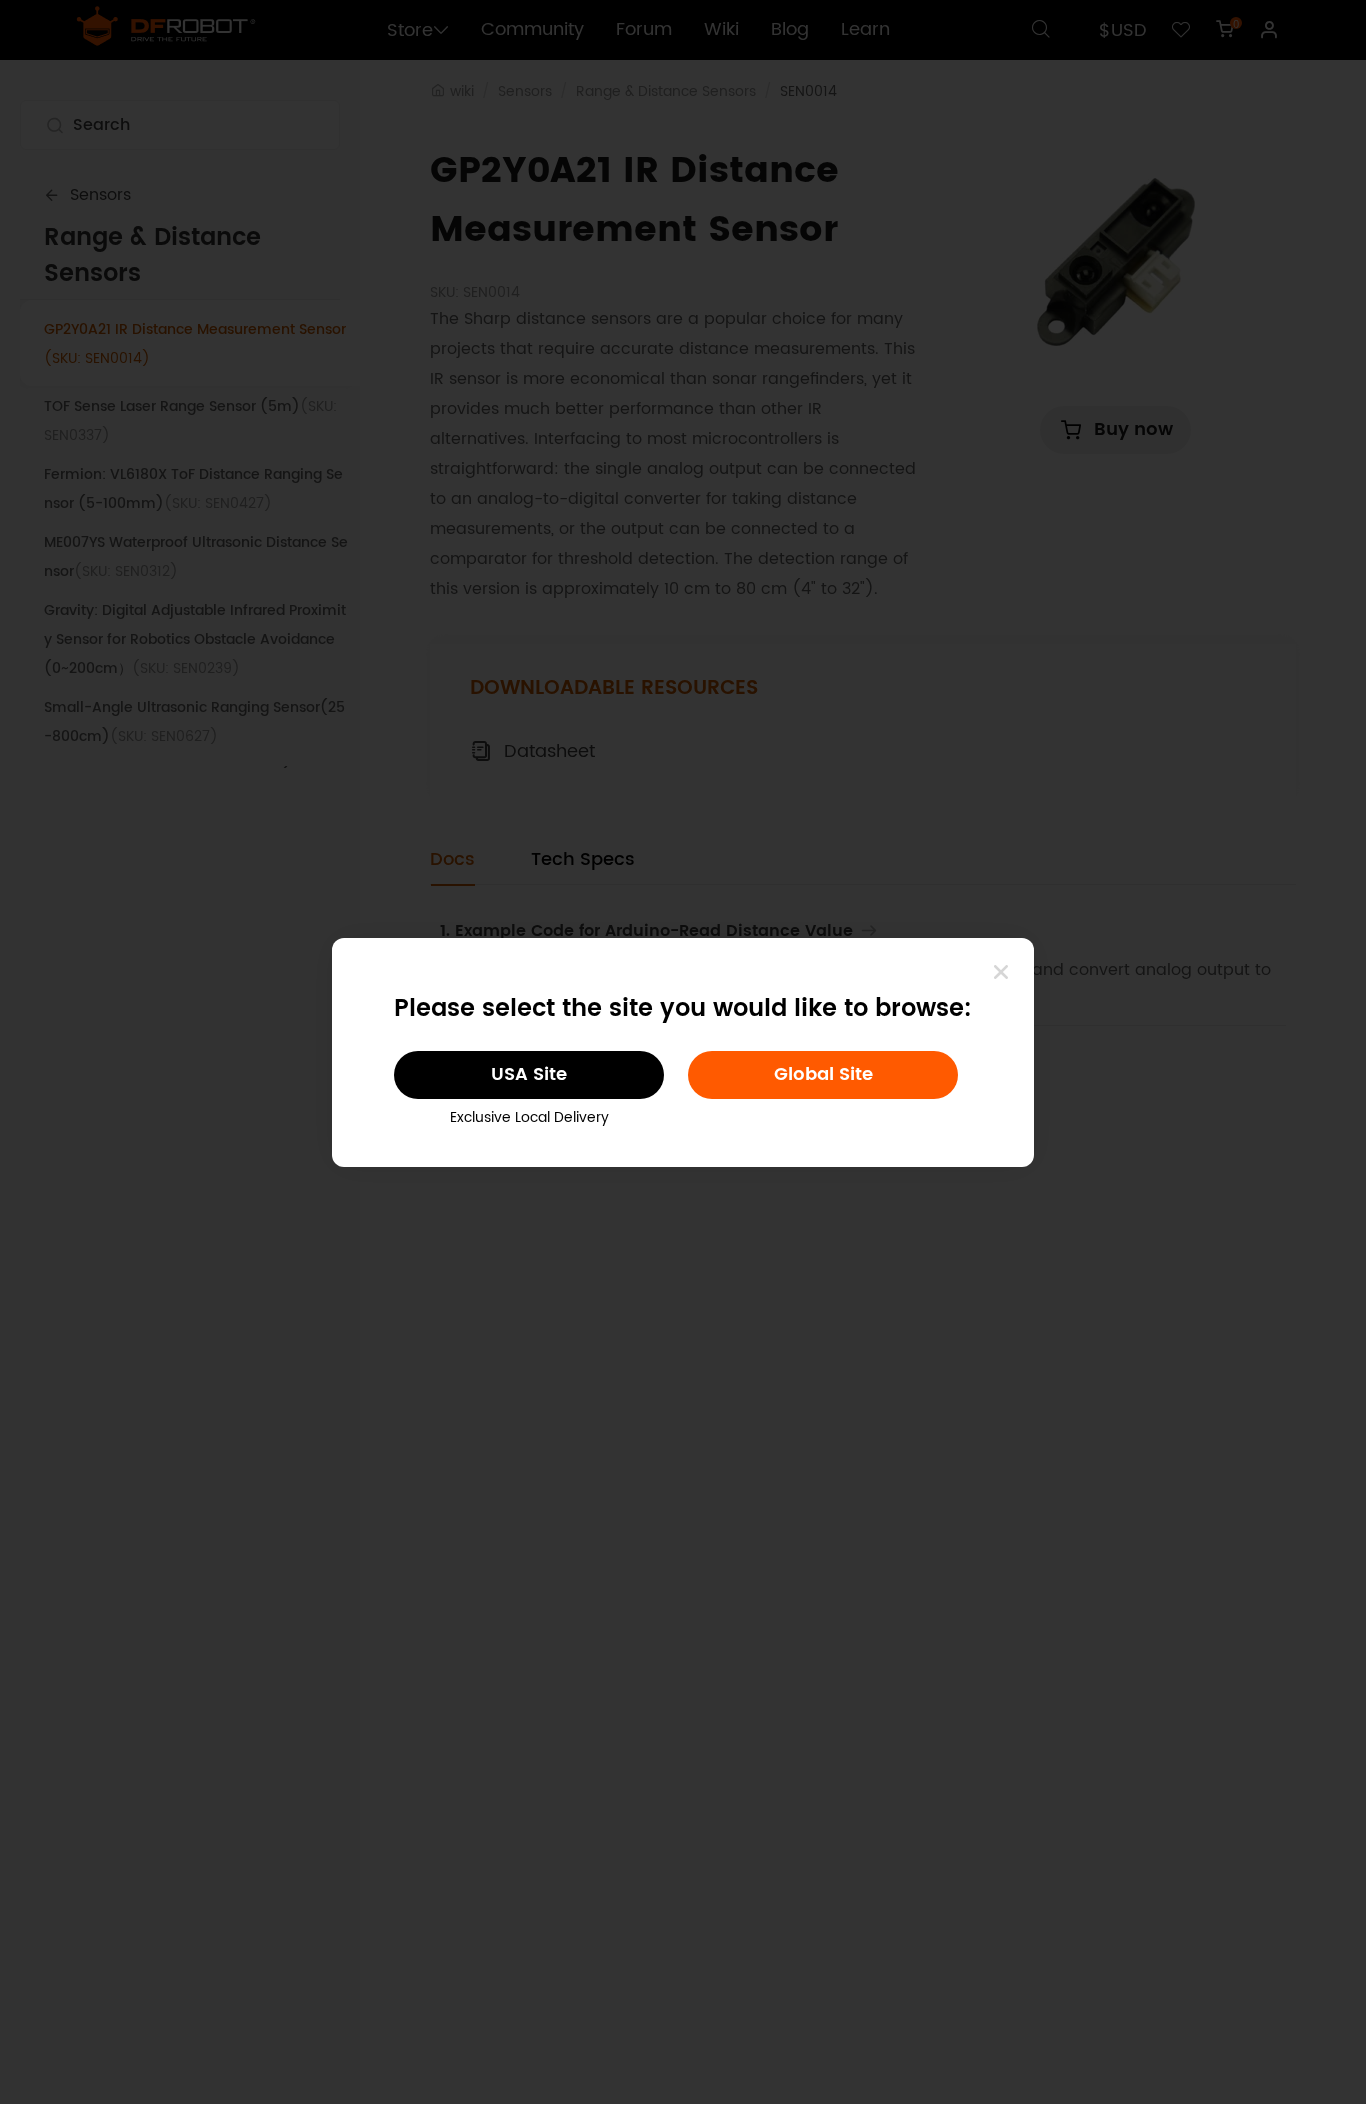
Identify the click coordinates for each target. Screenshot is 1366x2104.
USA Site (529, 1074)
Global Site (823, 1074)
